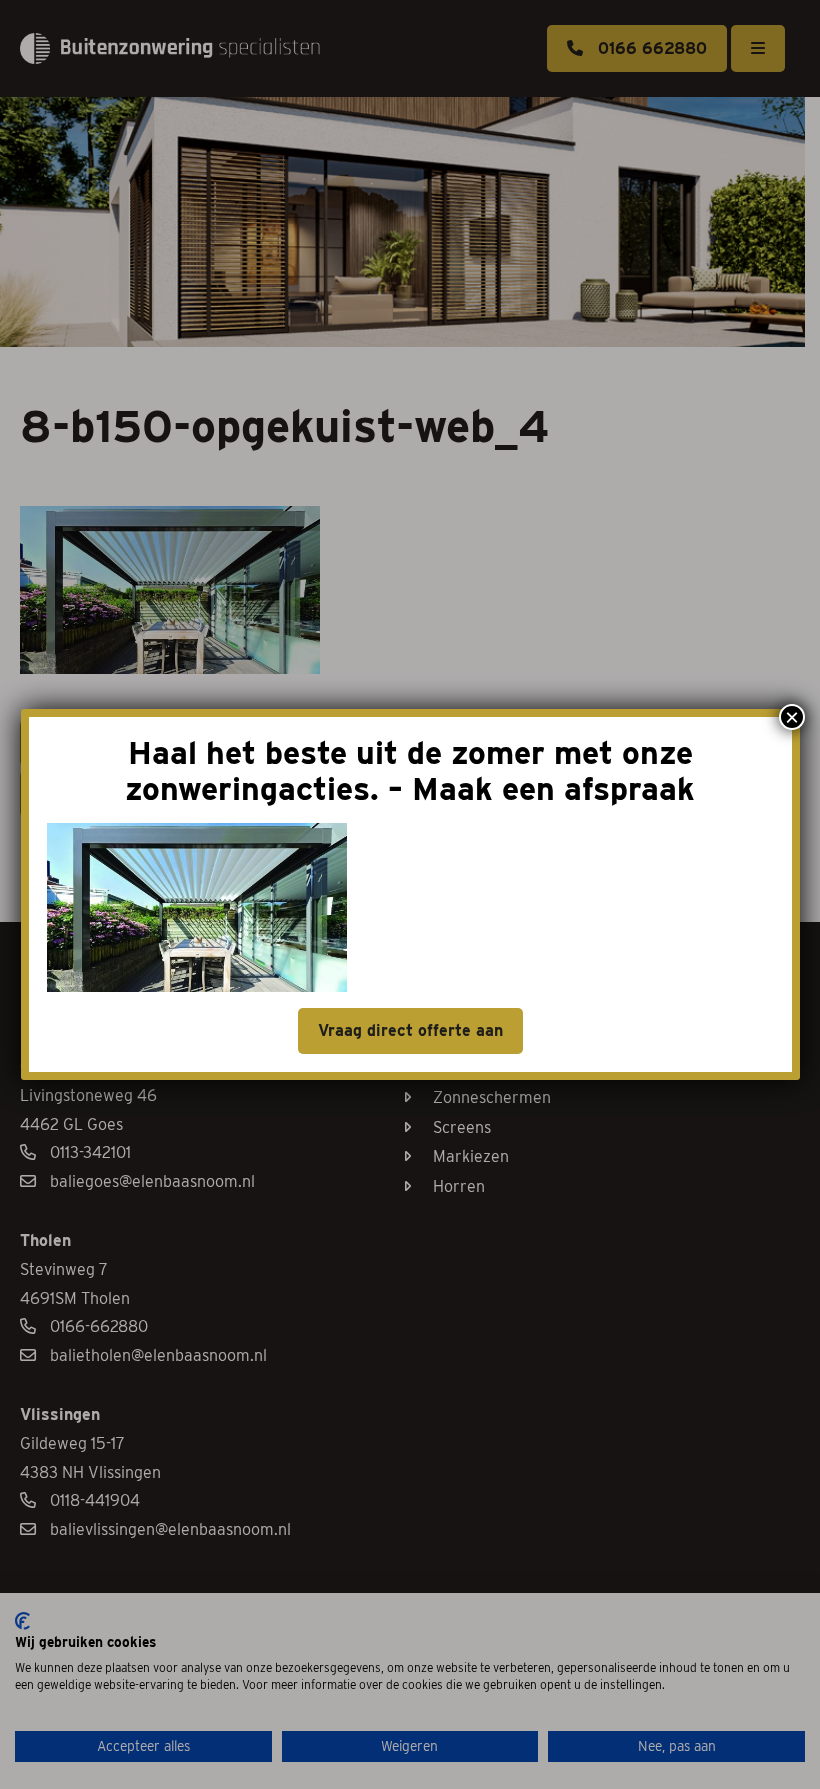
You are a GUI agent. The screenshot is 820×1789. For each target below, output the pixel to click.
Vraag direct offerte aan (410, 1030)
